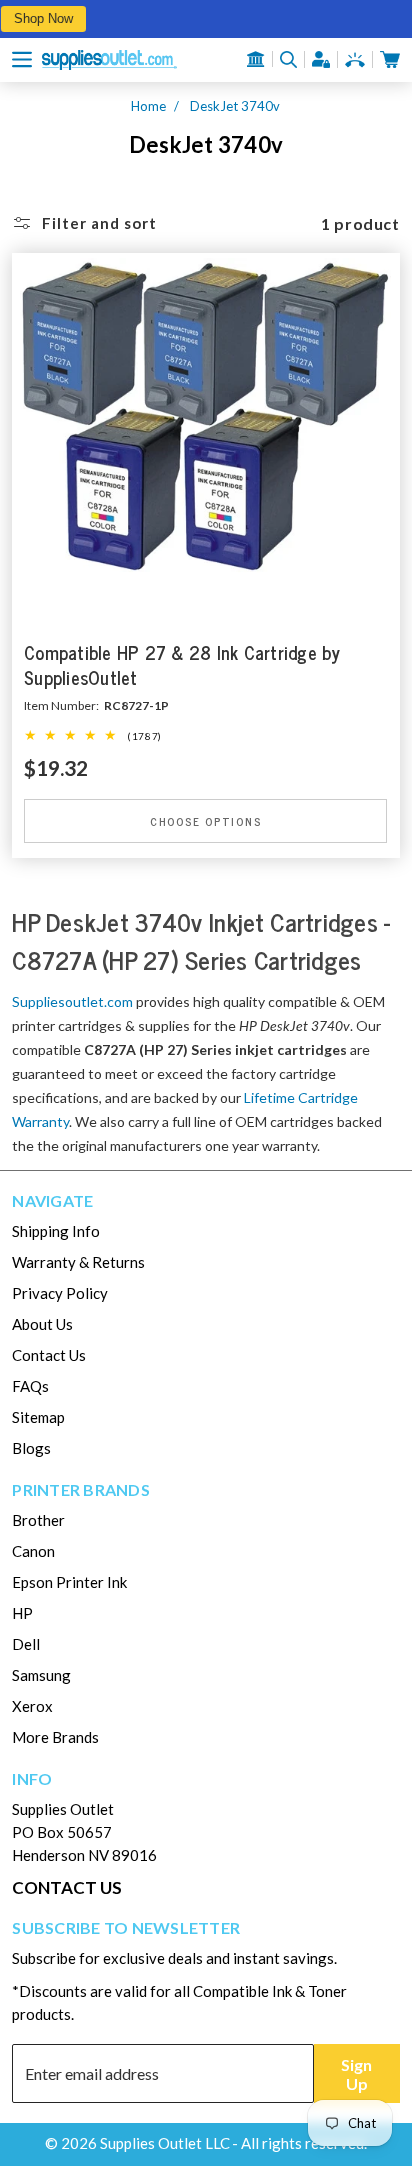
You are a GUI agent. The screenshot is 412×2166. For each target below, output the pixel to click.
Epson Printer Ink (69, 1582)
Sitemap (38, 1417)
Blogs (31, 1448)
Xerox (32, 1706)
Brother (38, 1520)
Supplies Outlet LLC (165, 2143)
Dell (26, 1644)
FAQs (30, 1386)
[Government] (256, 59)
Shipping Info (56, 1231)
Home (148, 106)
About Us (42, 1324)
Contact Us (49, 1355)
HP (22, 1613)
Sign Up (356, 2074)
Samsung (41, 1675)
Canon (33, 1551)
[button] (22, 59)
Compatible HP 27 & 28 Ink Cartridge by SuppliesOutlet (182, 666)
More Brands (55, 1737)
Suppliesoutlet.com (72, 1001)
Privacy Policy (60, 1293)
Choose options (206, 821)
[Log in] (321, 59)
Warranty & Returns (78, 1262)
